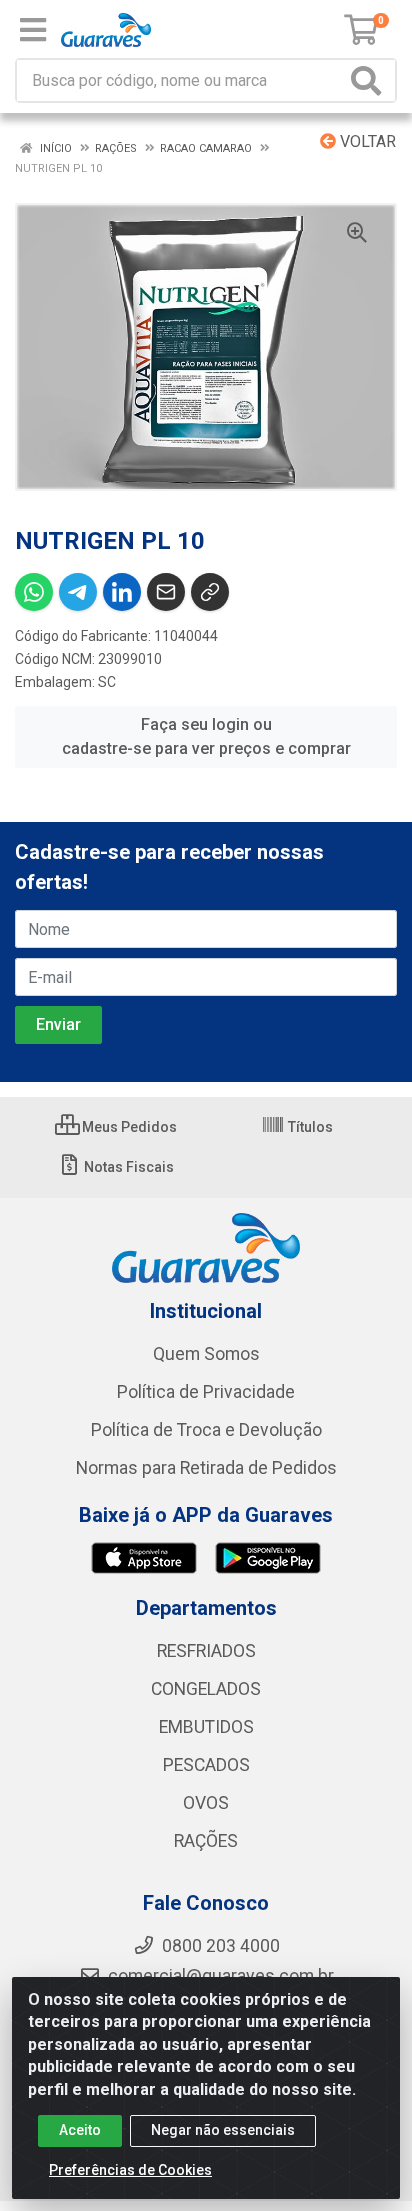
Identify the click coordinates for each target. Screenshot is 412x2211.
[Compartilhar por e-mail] (166, 592)
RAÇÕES (206, 1841)
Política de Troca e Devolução (206, 1430)
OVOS (206, 1803)
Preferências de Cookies (130, 2170)
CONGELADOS (206, 1689)
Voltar (366, 141)
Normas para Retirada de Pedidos (206, 1468)
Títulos (309, 1127)
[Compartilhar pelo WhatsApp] (34, 592)
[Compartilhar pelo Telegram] (78, 592)
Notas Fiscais (127, 1167)
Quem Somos (206, 1354)
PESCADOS (206, 1765)
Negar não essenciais (223, 2130)
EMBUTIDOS (206, 1727)
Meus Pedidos (128, 1127)
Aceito (80, 2130)
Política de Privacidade (206, 1392)
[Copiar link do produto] (210, 592)
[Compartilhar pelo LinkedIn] (122, 592)
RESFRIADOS (206, 1651)
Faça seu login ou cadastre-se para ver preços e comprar (206, 736)
